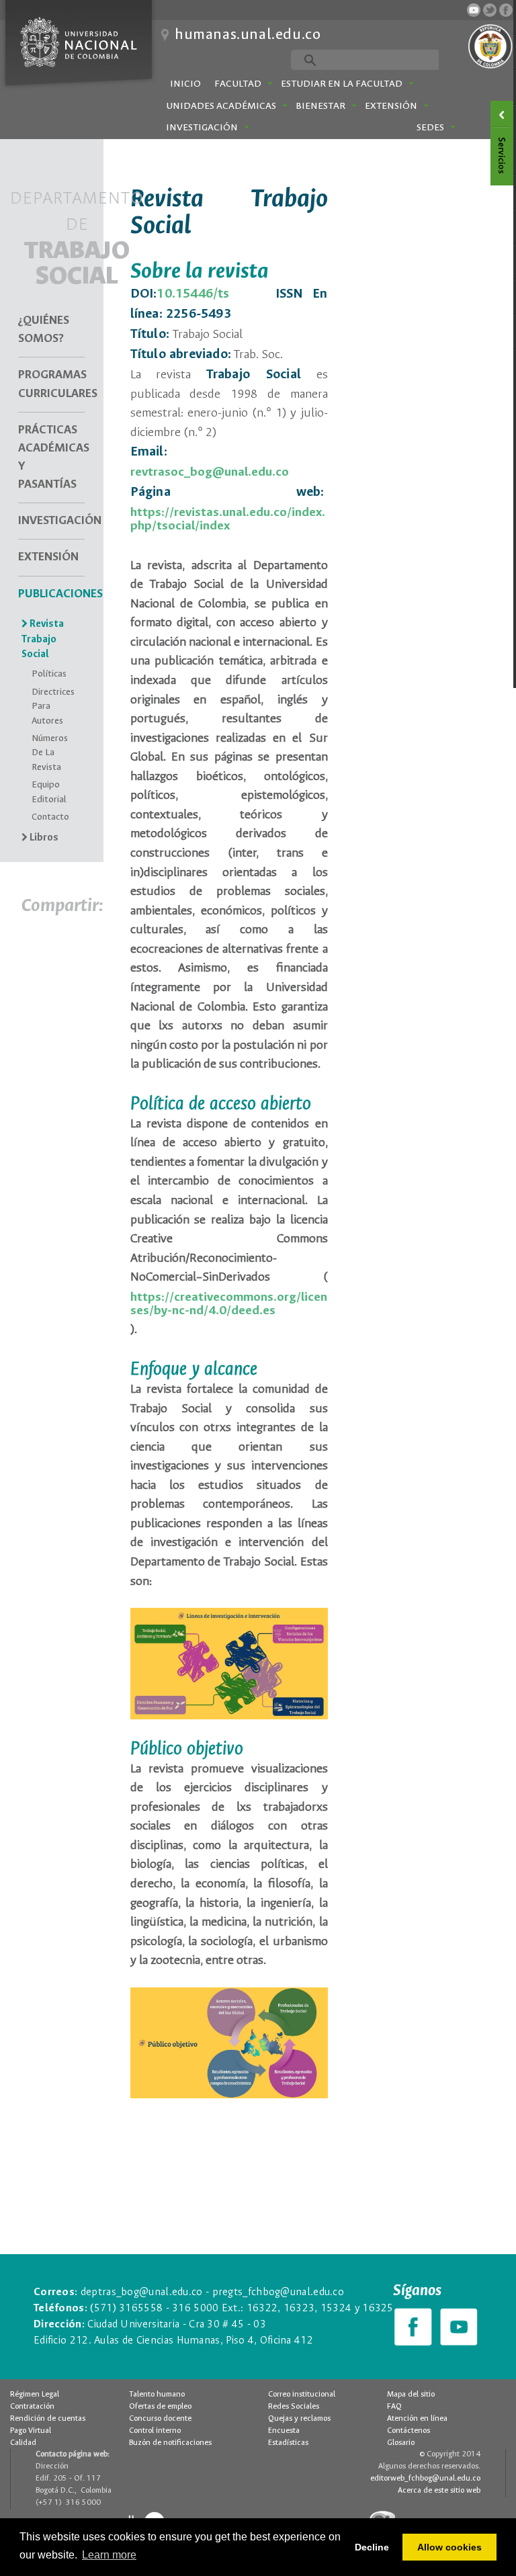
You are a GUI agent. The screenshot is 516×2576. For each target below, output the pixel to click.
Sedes (430, 128)
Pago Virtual (31, 2431)
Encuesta (284, 2431)
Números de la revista (50, 753)
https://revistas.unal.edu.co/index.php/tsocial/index (228, 519)
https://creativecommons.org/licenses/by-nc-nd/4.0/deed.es (229, 1304)
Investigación (202, 128)
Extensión (391, 106)
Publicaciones (51, 594)
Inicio (185, 84)
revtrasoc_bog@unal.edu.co (210, 472)
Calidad (23, 2443)
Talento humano (157, 2395)
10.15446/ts (193, 294)
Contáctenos (408, 2431)
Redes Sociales (294, 2407)
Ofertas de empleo (160, 2407)
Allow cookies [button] (449, 2547)
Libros (43, 838)
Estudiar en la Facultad (342, 84)
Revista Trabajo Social (43, 640)
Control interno (155, 2431)
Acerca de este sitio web (439, 2491)
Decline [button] (372, 2547)
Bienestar (320, 106)
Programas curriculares (51, 384)
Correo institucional (302, 2395)
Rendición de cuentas (48, 2419)
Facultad (238, 84)
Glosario (401, 2443)
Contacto (50, 817)
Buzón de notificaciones (170, 2443)
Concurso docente (160, 2419)
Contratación (32, 2407)
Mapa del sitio (411, 2395)
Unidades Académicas (221, 106)
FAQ (394, 2407)
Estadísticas (288, 2443)
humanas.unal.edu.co (248, 35)
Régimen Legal (35, 2395)
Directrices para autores (51, 707)
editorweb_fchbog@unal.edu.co (425, 2479)
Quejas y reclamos (299, 2419)
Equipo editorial (49, 792)
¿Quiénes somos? (44, 330)
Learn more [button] (109, 2555)
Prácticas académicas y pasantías (51, 458)
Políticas (49, 674)
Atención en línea (417, 2419)
